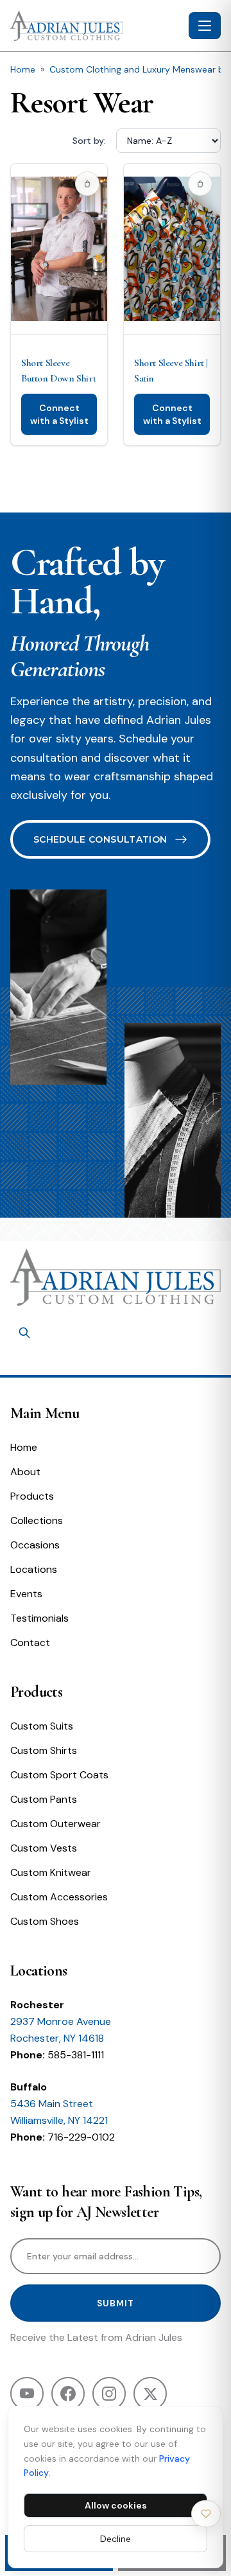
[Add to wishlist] (87, 184)
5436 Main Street (52, 2104)
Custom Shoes (45, 1921)
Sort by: (89, 141)
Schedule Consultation (100, 839)
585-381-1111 (76, 2055)
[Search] (24, 1333)
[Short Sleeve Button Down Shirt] (59, 249)
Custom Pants (44, 1799)
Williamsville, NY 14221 (59, 2120)
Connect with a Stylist (59, 414)
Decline (116, 2539)
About (25, 1472)
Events (26, 1594)
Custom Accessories (59, 1897)
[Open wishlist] (206, 2514)
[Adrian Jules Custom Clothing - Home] (97, 26)
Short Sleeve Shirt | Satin (171, 371)
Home (23, 69)
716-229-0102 (81, 2137)
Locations (34, 1569)
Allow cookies (116, 2505)
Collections (37, 1520)
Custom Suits (42, 1726)
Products (32, 1496)
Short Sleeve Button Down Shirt (58, 371)
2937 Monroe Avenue (61, 2021)
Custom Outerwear (56, 1824)
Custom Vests (44, 1848)
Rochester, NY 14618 (57, 2038)
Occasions (35, 1545)
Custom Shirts (44, 1750)
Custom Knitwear (51, 1872)
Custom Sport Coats (59, 1775)
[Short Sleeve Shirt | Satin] (172, 249)
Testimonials (39, 1618)
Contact (30, 1643)
